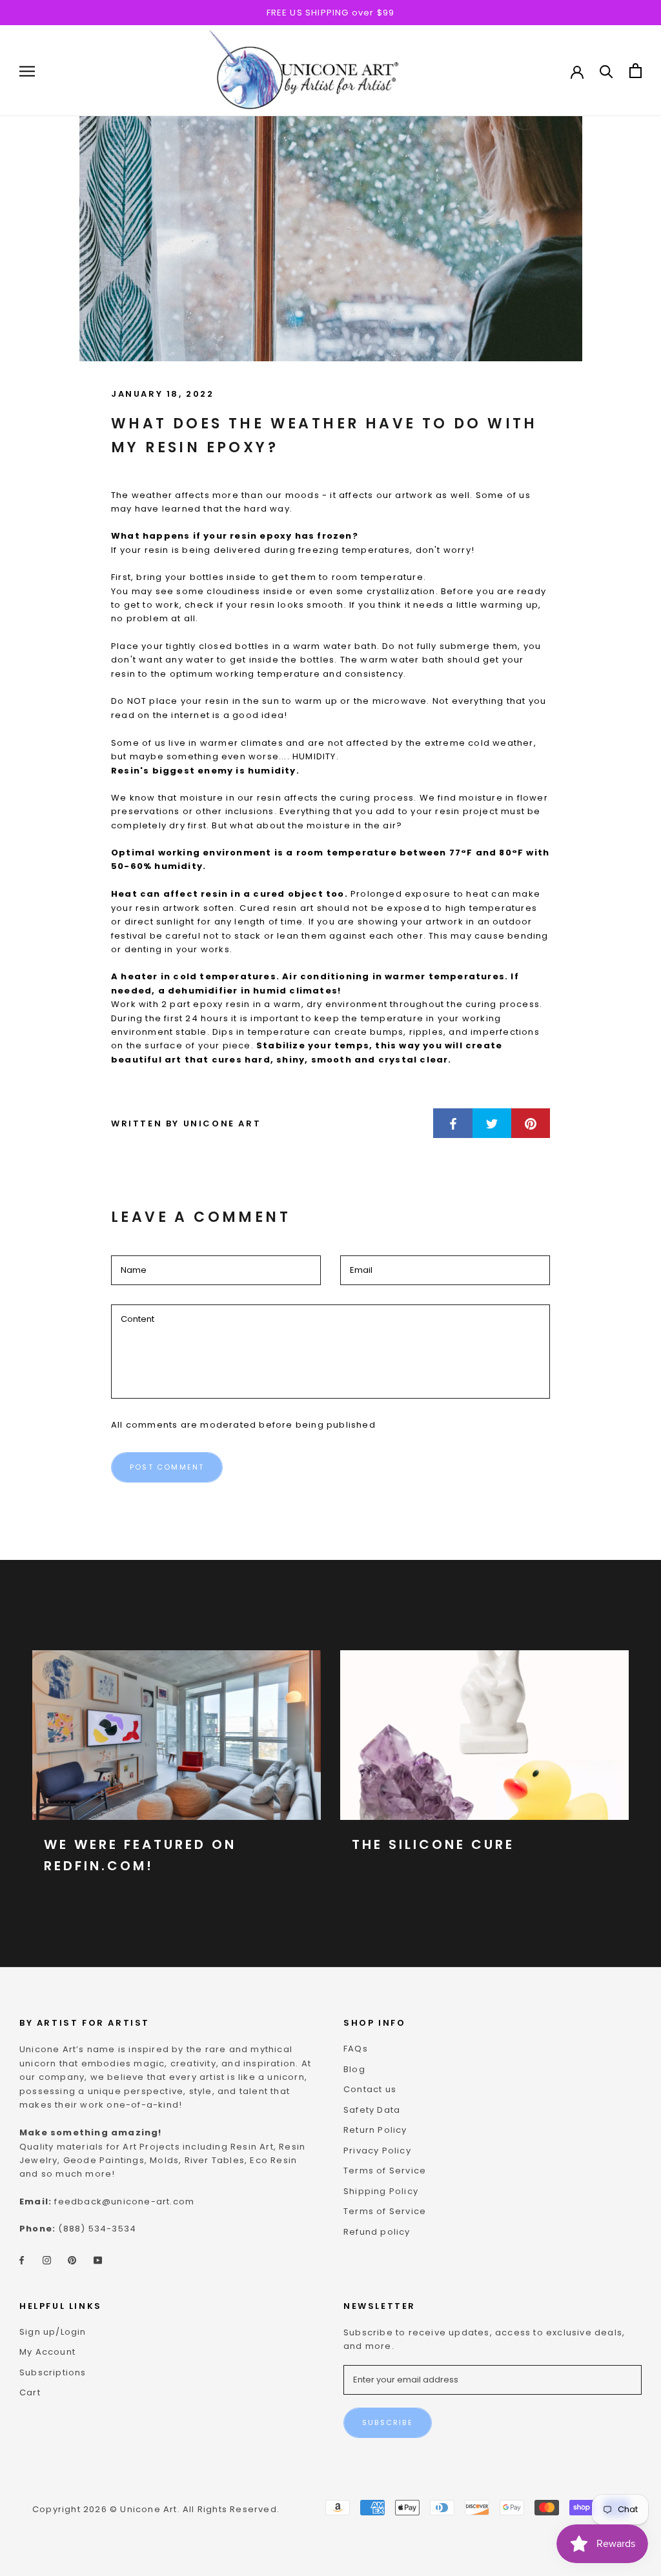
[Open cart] (636, 71)
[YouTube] (98, 2260)
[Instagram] (47, 2260)
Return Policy (375, 2130)
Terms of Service (385, 2171)
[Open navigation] (27, 71)
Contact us (370, 2089)
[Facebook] (22, 2260)
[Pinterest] (72, 2260)
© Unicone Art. (145, 2509)
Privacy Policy (377, 2151)
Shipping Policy (381, 2191)
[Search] (606, 71)
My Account (47, 2352)
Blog (354, 2069)
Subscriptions (53, 2372)
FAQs (356, 2049)
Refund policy (377, 2232)
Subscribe (388, 2422)
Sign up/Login (53, 2332)
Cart (30, 2392)
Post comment (167, 1467)
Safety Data (372, 2110)
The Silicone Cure (433, 1844)
